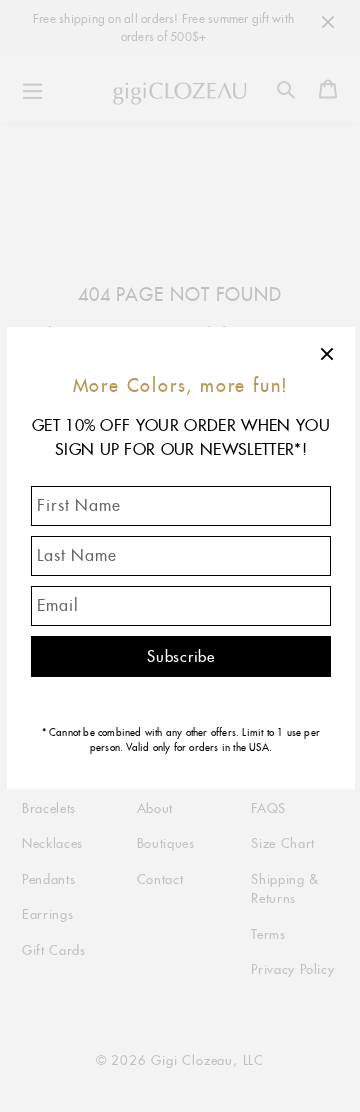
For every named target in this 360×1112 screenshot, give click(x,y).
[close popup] (328, 354)
